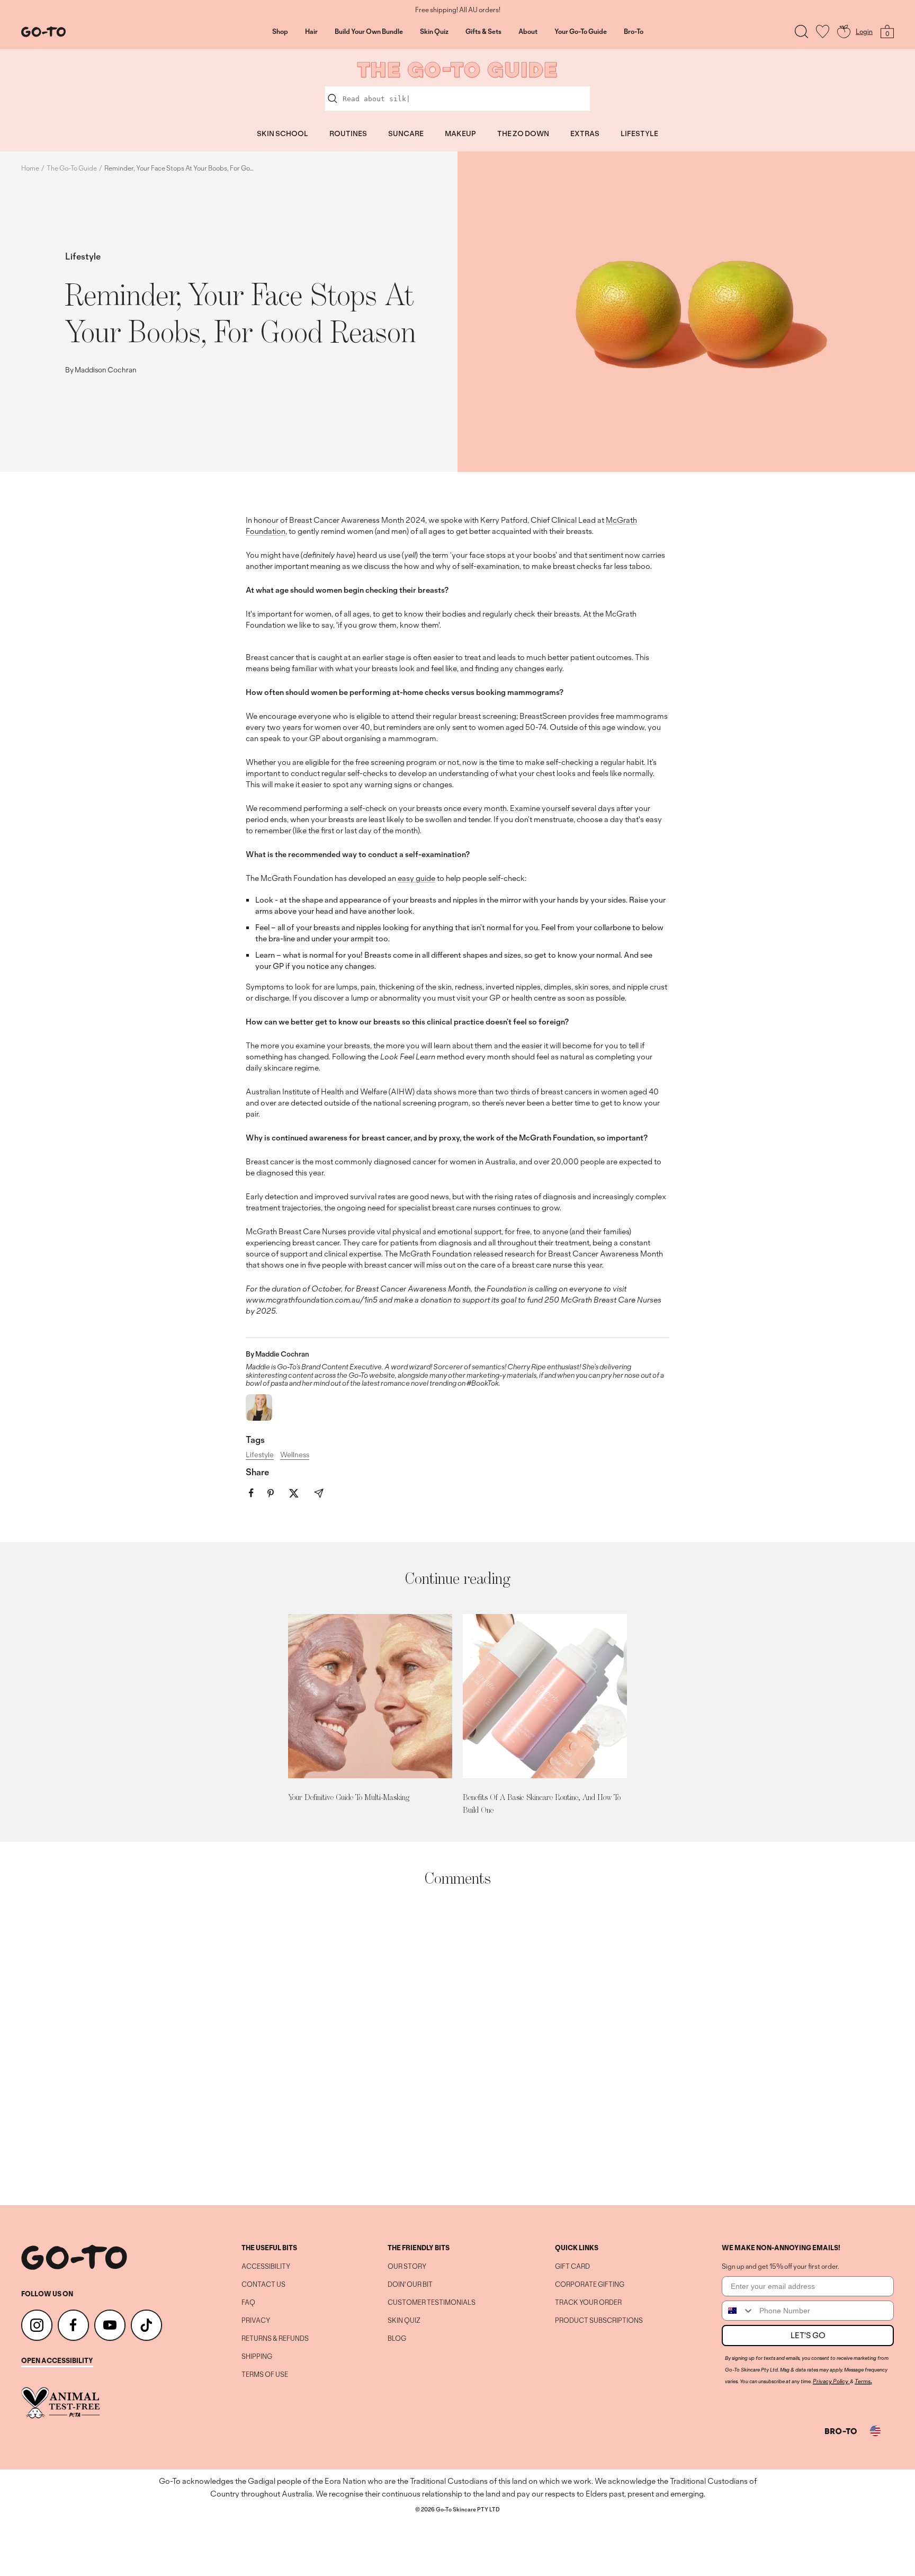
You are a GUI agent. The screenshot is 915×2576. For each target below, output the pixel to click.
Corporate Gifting (590, 2285)
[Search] (801, 32)
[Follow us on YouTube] (110, 2325)
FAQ (248, 2303)
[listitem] (251, 1493)
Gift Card (572, 2267)
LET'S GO (808, 2335)
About (528, 32)
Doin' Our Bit (410, 2285)
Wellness (295, 1455)
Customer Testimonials (432, 2303)
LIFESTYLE (639, 133)
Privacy (256, 2321)
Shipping (257, 2357)
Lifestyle (83, 256)
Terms (863, 2381)
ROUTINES (348, 133)
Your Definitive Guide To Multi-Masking (349, 1797)
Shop (280, 32)
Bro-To (634, 32)
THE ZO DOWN (523, 133)
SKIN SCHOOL (282, 133)
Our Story (407, 2267)
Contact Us (263, 2285)
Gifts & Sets (483, 32)
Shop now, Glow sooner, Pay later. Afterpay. (458, 10)
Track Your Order (588, 2303)
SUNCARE (406, 133)
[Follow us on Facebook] (73, 2325)
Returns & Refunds (275, 2339)
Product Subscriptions (599, 2321)
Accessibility (266, 2267)
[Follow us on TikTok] (146, 2325)
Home (30, 168)
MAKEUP (460, 133)
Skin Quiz (434, 32)
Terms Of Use (265, 2375)
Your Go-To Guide (581, 32)
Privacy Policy (831, 2381)
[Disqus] (457, 2046)
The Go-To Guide (72, 168)
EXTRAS (585, 133)
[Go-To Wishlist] (823, 32)
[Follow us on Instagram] (37, 2325)
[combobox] (738, 2311)
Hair (311, 32)
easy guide (416, 878)
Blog (397, 2339)
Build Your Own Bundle (369, 32)
